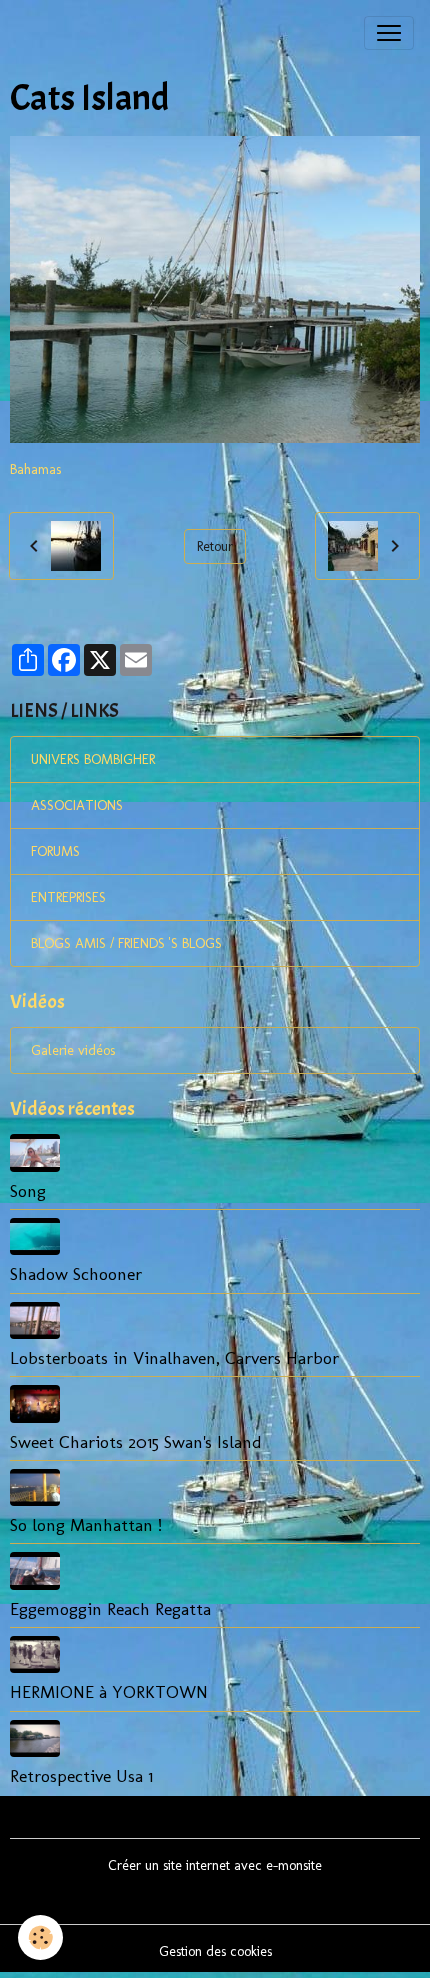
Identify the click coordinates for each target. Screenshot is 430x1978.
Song (28, 1190)
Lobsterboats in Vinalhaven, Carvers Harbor (174, 1357)
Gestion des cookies (215, 1951)
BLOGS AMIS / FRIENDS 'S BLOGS (126, 943)
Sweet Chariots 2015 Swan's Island (136, 1441)
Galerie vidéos (73, 1050)
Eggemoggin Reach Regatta (110, 1608)
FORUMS (55, 851)
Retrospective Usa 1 (81, 1775)
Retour (215, 546)
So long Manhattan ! (86, 1524)
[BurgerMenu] (389, 33)
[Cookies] (40, 1937)
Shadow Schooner (76, 1273)
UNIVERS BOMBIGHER (93, 759)
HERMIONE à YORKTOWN (109, 1691)
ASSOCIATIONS (77, 805)
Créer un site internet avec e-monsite (215, 1865)
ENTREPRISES (68, 897)
